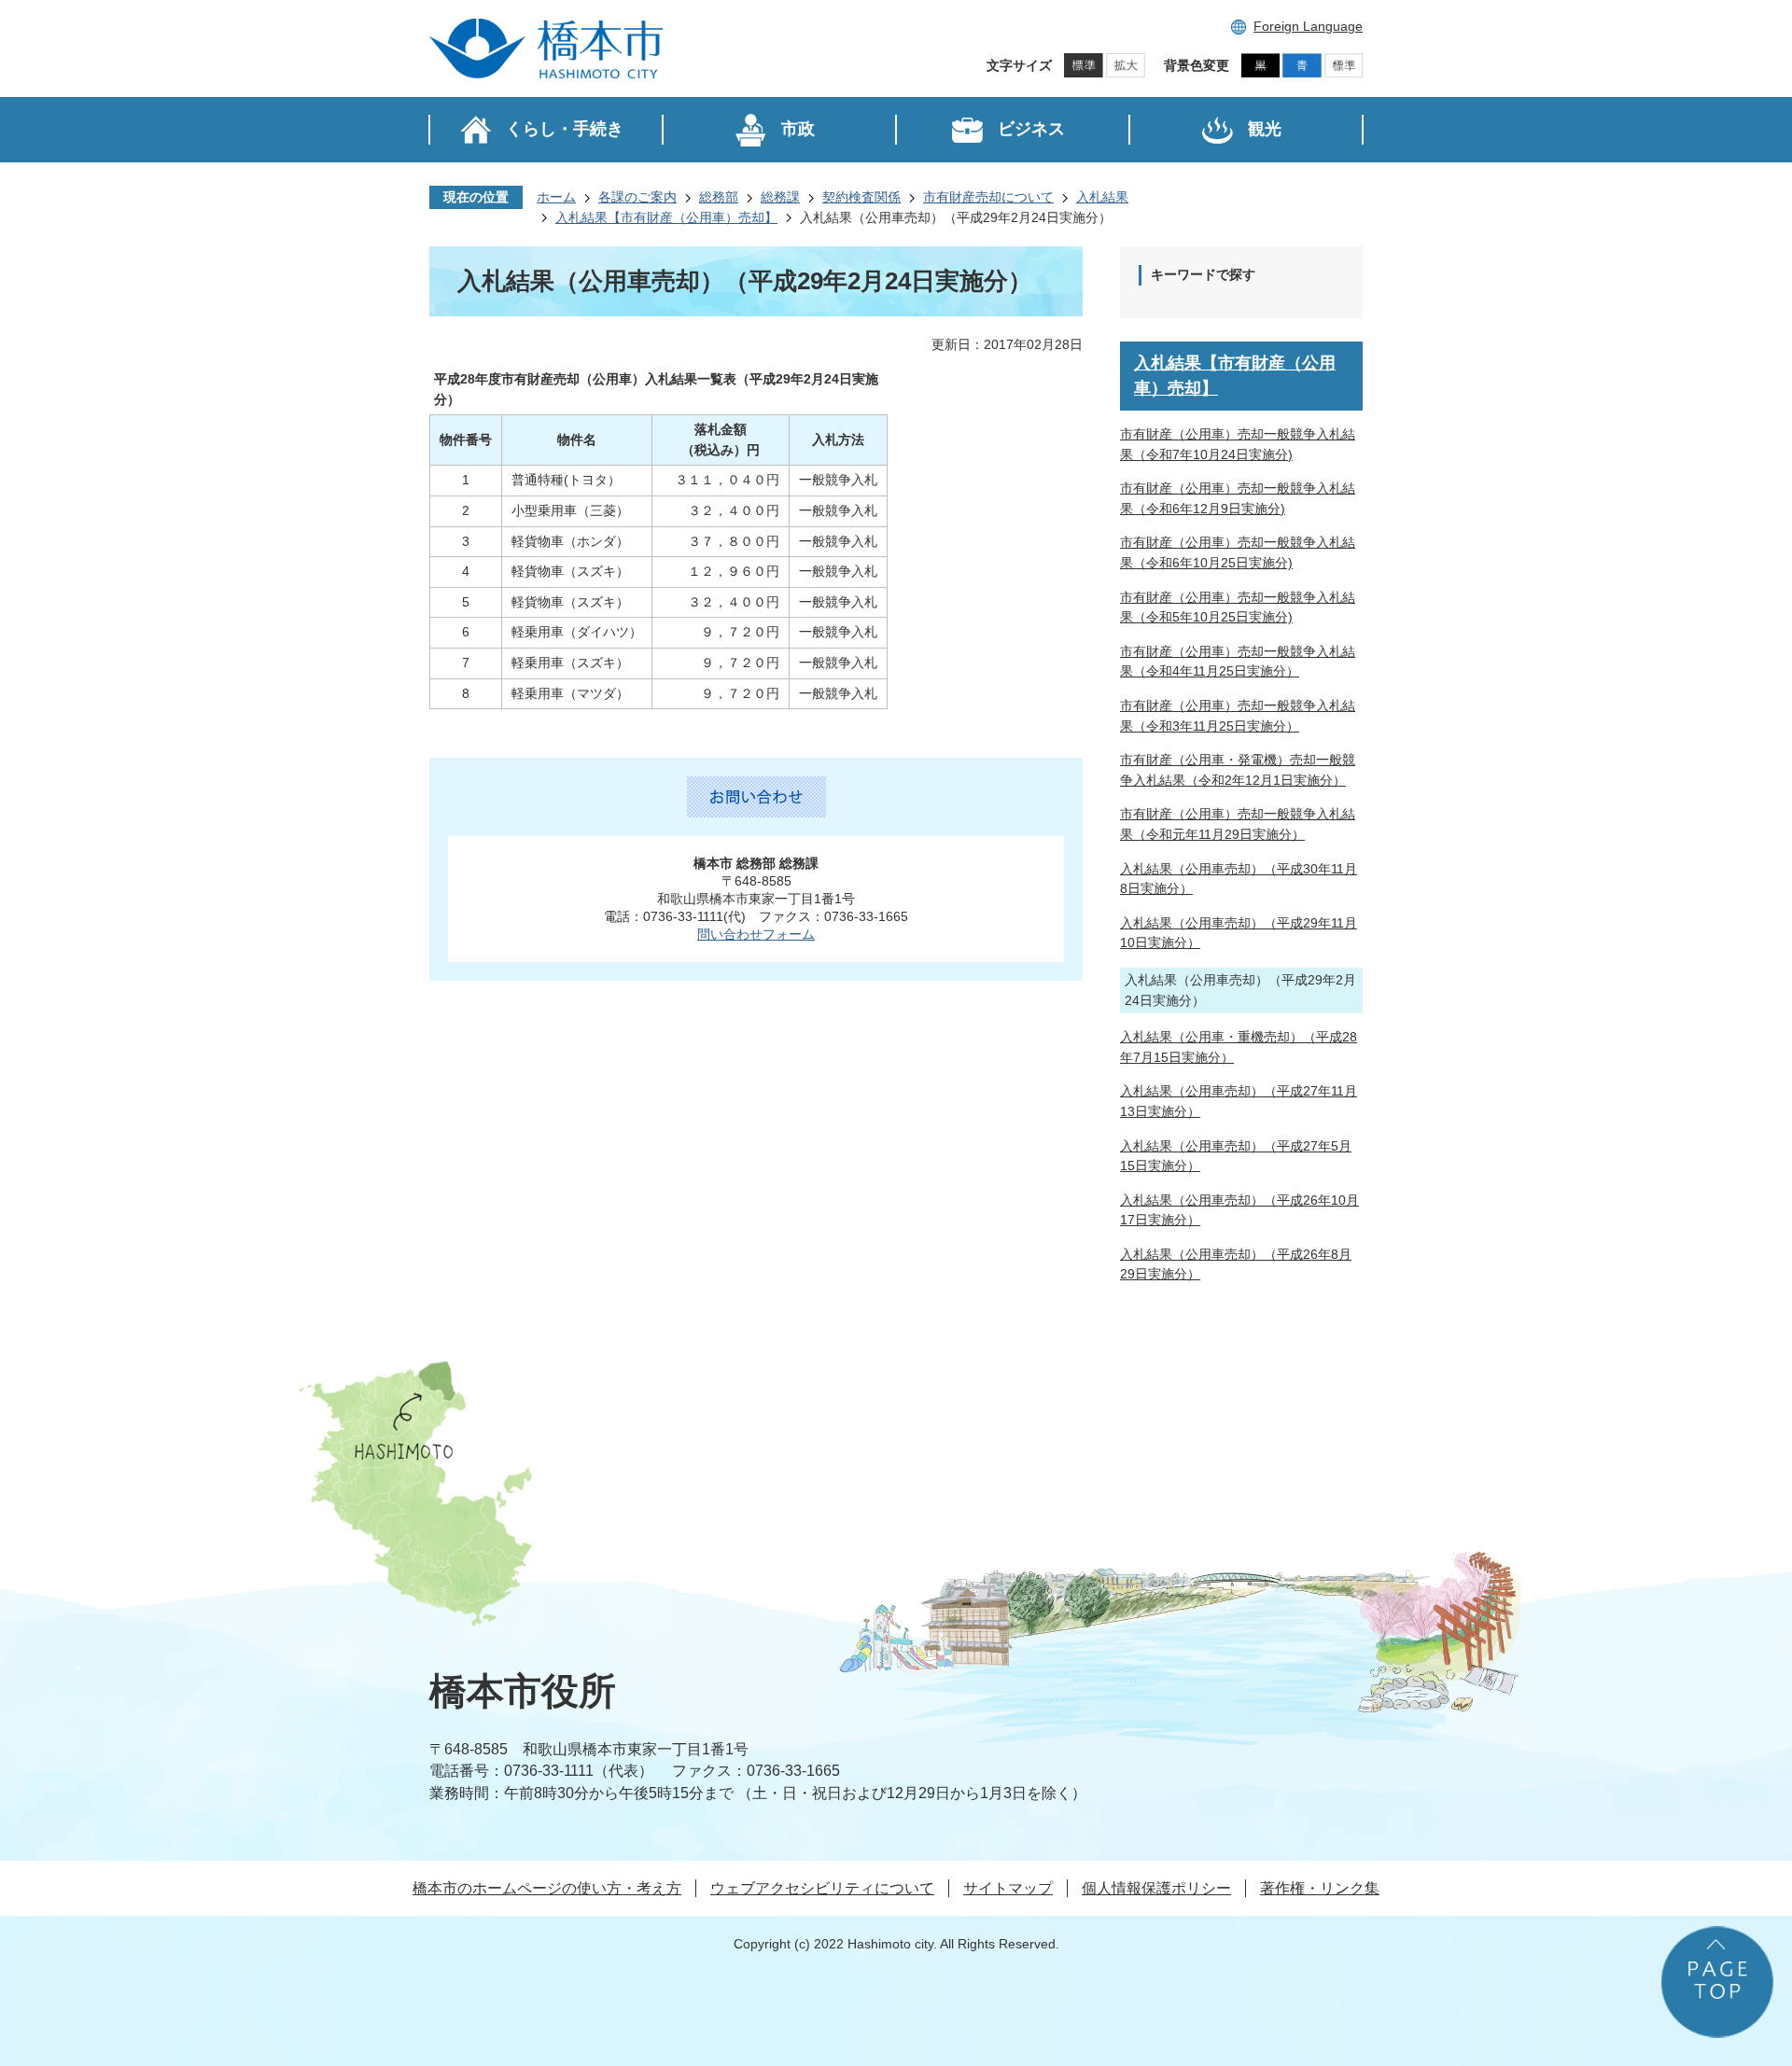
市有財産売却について (988, 197)
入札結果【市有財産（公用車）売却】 (666, 217)
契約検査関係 (861, 197)
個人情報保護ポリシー (1156, 1888)
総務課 (780, 197)
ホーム (556, 197)
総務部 (719, 197)
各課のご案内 (637, 197)
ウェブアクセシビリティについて (822, 1888)
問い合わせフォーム (756, 934)
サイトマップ (1008, 1888)
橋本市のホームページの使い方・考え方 (547, 1888)
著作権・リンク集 (1320, 1888)
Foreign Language (1308, 26)
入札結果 (1102, 197)
